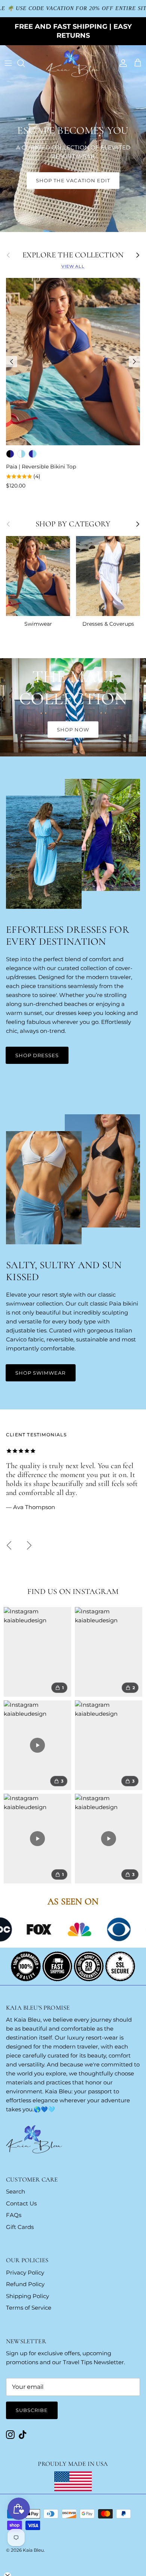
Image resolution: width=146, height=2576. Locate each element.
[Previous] (12, 362)
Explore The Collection (73, 255)
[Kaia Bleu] (73, 63)
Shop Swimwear (41, 1373)
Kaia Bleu (33, 2550)
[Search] (25, 63)
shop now (73, 730)
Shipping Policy (28, 2296)
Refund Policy (25, 2284)
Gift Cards (20, 2227)
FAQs (14, 2215)
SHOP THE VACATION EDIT (73, 180)
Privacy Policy (25, 2272)
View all (73, 266)
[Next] (134, 362)
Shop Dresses (37, 1055)
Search (16, 2191)
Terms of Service (29, 2308)
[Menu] (8, 63)
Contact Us (21, 2203)
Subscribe (32, 2410)
